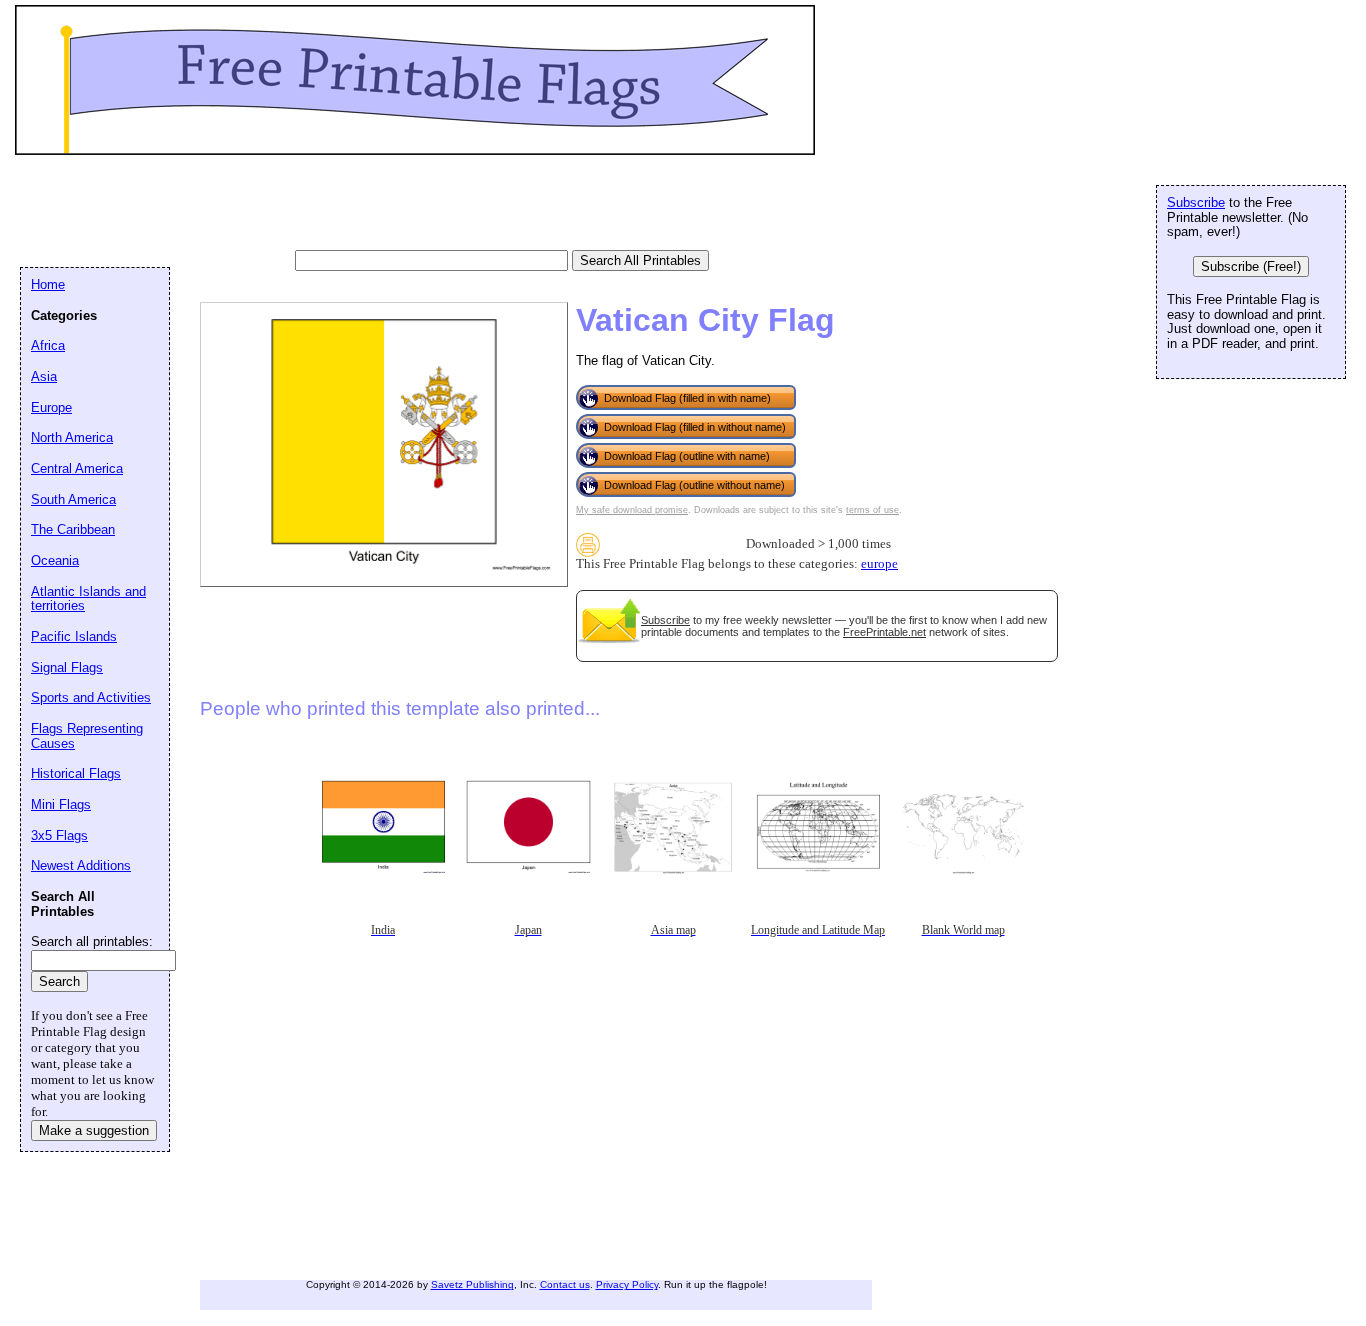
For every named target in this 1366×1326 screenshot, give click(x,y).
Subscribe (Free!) (1251, 266)
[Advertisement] (384, 205)
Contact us (565, 1284)
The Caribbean (73, 529)
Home (48, 284)
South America (73, 499)
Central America (77, 468)
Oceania (55, 560)
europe (879, 564)
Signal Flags (67, 667)
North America (72, 437)
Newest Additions (81, 865)
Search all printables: (92, 941)
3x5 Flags (59, 835)
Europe (51, 407)
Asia (44, 376)
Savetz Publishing (472, 1284)
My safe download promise (632, 510)
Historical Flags (76, 773)
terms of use (872, 510)
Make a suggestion (94, 1130)
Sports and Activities (91, 697)
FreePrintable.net (884, 632)
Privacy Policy (627, 1284)
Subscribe (665, 620)
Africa (48, 345)
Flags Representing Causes (87, 736)
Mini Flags (61, 804)
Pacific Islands (74, 636)
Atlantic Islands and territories (88, 599)
